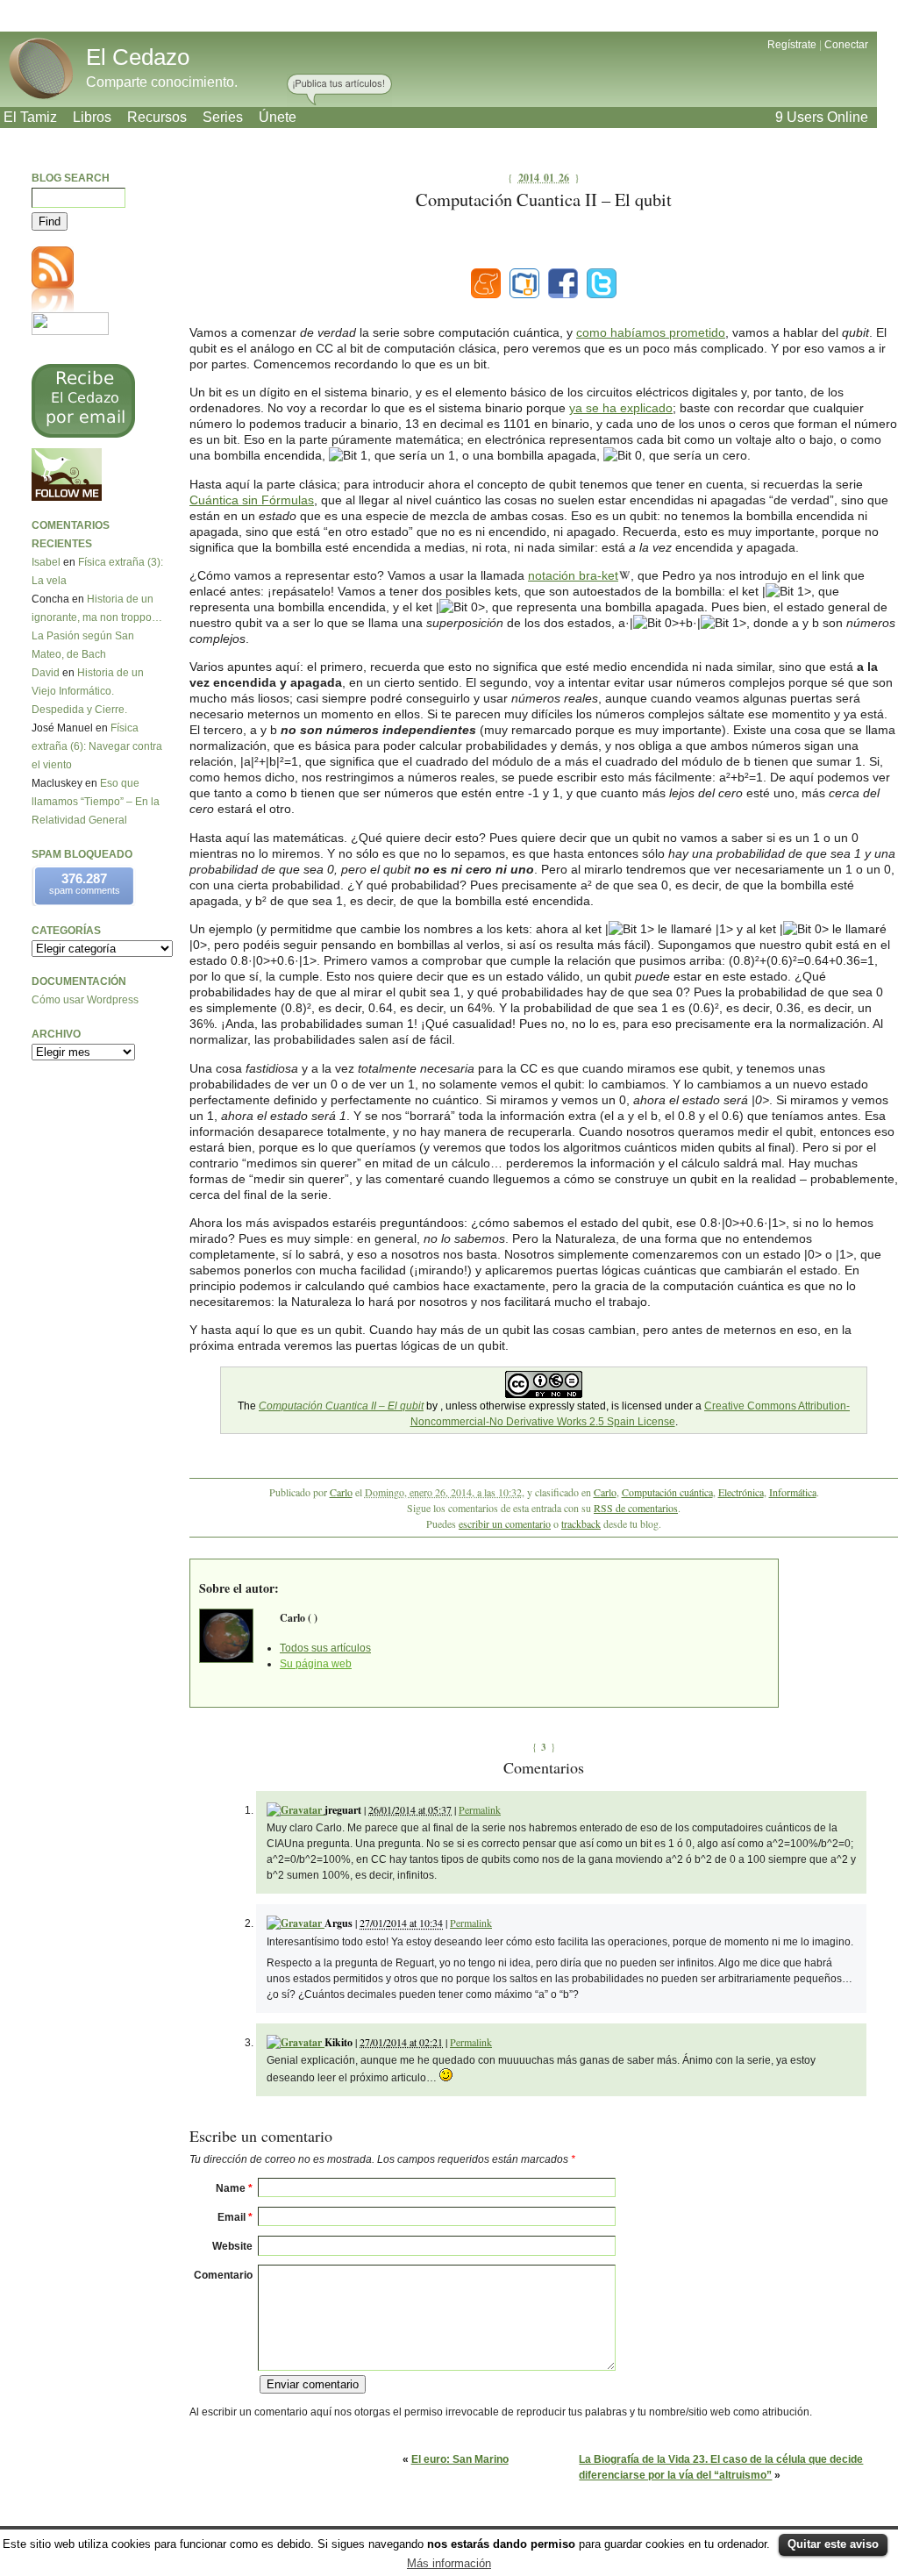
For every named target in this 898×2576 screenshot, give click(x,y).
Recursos (157, 117)
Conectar (846, 45)
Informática (793, 1492)
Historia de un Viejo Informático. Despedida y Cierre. (88, 691)
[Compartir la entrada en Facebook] (563, 283)
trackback (581, 1523)
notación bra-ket (573, 575)
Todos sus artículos (325, 1648)
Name (234, 2188)
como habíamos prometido (651, 332)
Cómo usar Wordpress (85, 1000)
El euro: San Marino (460, 2459)
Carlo (341, 1492)
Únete (278, 117)
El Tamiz (30, 117)
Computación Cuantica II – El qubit (341, 1406)
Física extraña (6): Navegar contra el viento (97, 746)
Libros (92, 117)
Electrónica (741, 1492)
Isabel (46, 562)
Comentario (223, 2275)
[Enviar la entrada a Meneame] (486, 283)
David (46, 673)
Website (232, 2246)
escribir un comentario (505, 1523)
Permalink (480, 1809)
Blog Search (71, 178)
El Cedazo (138, 57)
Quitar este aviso (833, 2544)
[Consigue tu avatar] (296, 1810)
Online (822, 117)
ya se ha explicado (621, 408)
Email (235, 2217)
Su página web (316, 1664)
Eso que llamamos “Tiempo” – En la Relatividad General (96, 802)
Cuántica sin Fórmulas (252, 500)
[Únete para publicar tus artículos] (339, 90)
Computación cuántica (667, 1492)
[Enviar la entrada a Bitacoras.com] (524, 283)
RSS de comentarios (636, 1508)
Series (223, 117)
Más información (449, 2563)
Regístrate (792, 45)
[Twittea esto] (602, 283)
